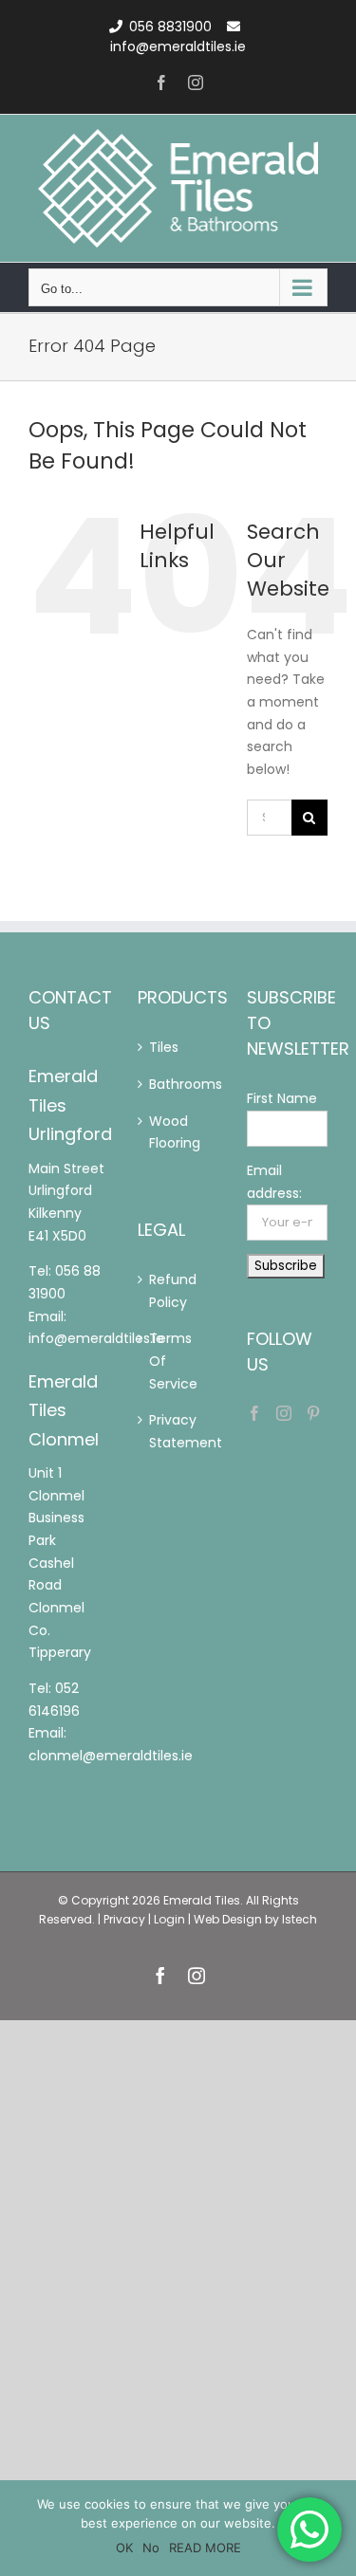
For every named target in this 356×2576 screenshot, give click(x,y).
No (151, 2548)
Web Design (228, 1919)
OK (124, 2548)
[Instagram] (284, 1413)
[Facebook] (254, 1413)
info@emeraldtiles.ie (178, 46)
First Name (282, 1098)
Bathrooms (160, 1084)
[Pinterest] (313, 1413)
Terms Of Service (160, 1361)
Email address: (274, 1182)
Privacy (124, 1919)
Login (169, 1919)
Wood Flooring (160, 1132)
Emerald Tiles (202, 1900)
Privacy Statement (160, 1431)
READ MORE (205, 2548)
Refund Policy (160, 1291)
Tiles (160, 1047)
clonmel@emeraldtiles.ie (111, 1756)
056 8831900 (170, 27)
